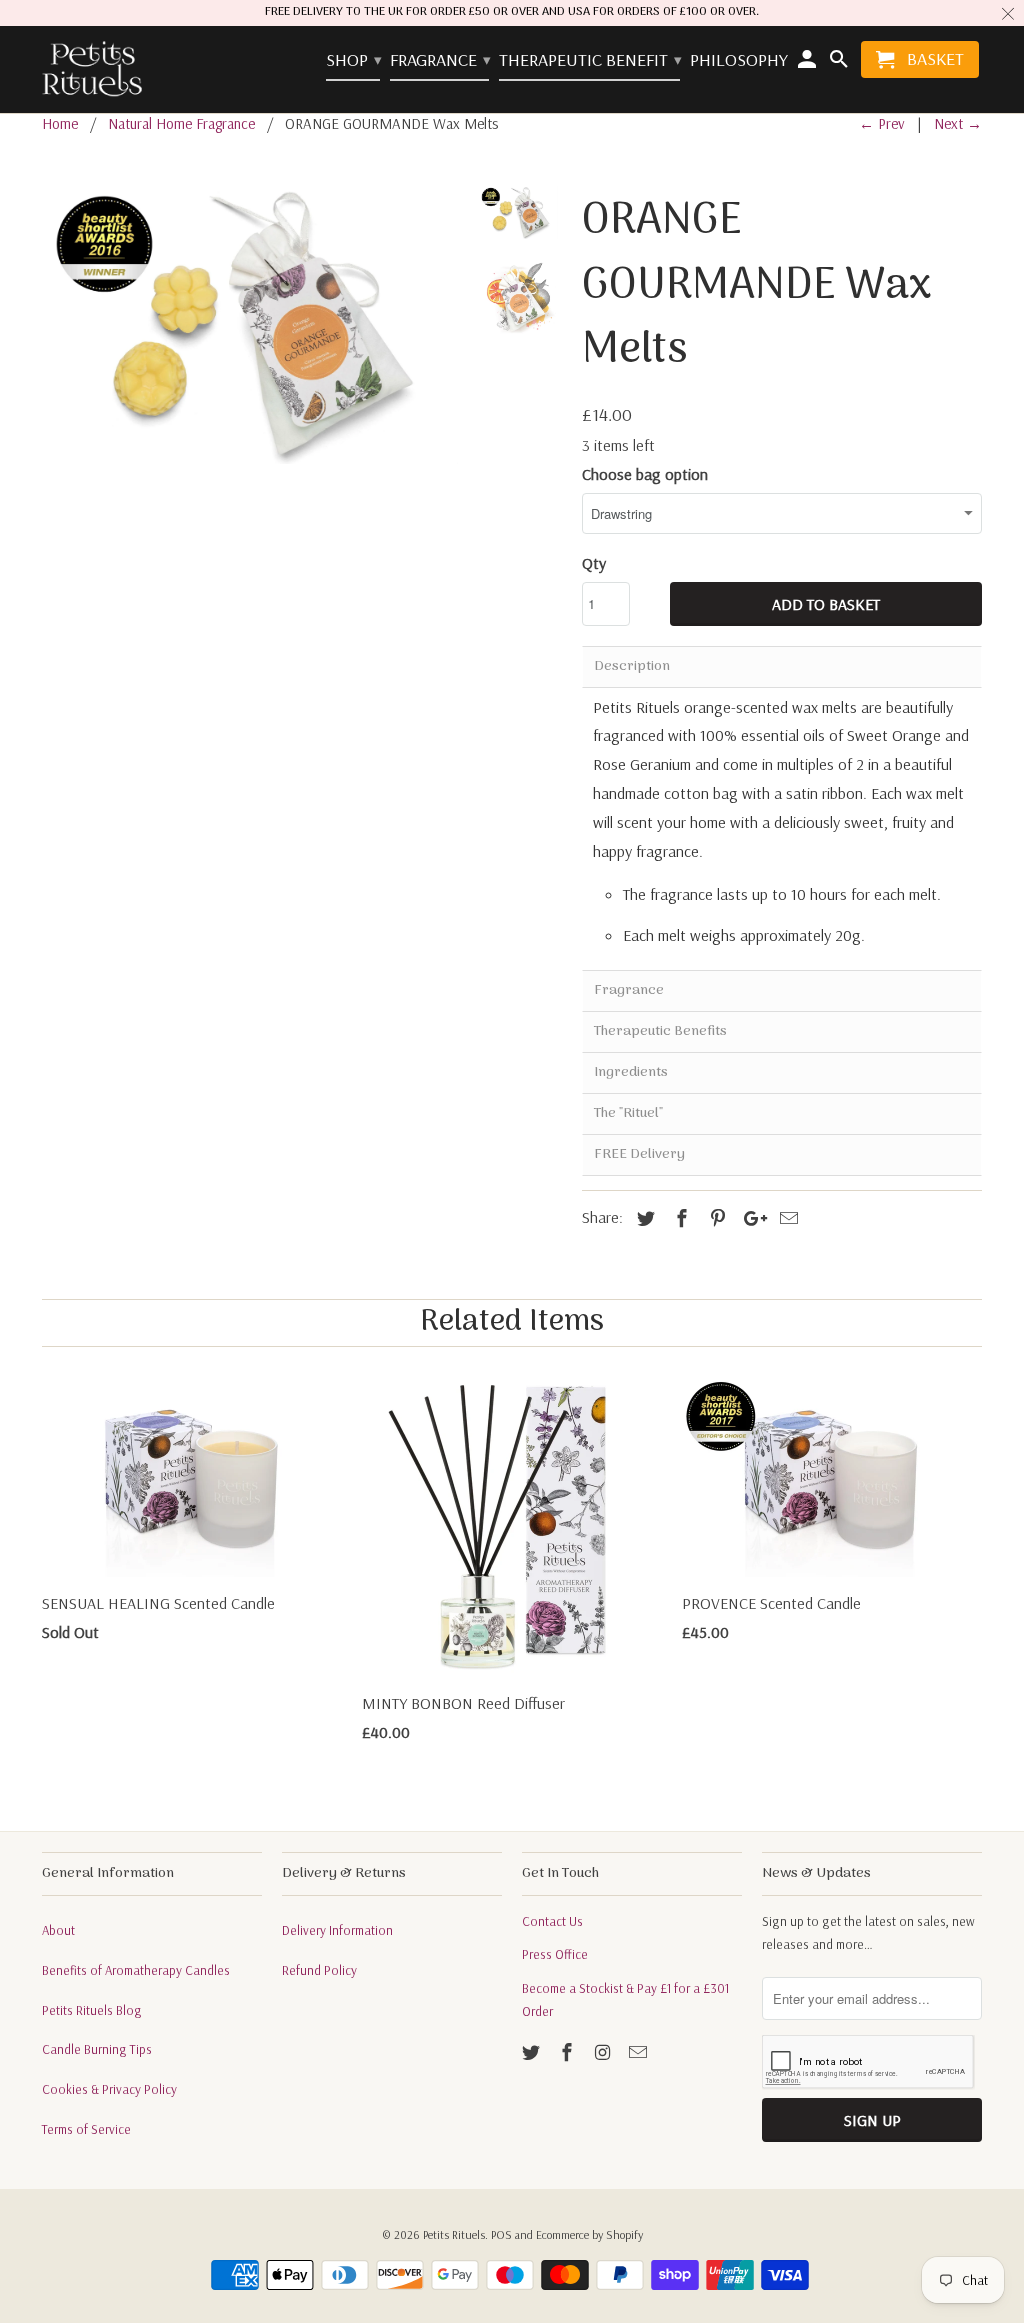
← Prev (882, 123)
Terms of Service (86, 2129)
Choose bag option (645, 474)
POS (501, 2234)
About (58, 1930)
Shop (353, 60)
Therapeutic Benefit (589, 60)
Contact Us (552, 1921)
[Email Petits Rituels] (640, 2052)
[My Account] (809, 63)
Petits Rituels (454, 2234)
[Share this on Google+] (750, 1218)
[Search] (840, 63)
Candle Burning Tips (97, 2049)
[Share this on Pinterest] (715, 1218)
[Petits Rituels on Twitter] (533, 2052)
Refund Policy (319, 1970)
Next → (958, 123)
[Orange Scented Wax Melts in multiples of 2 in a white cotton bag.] (250, 324)
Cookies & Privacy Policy (109, 2089)
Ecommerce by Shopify (589, 2234)
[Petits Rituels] (92, 70)
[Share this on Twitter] (643, 1218)
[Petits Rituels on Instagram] (605, 2052)
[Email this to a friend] (786, 1218)
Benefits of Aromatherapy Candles (136, 1970)
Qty (594, 563)
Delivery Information (337, 1930)
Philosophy (739, 60)
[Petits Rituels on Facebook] (569, 2052)
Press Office (555, 1954)
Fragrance (439, 60)
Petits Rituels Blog (92, 2010)
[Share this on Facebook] (679, 1218)
